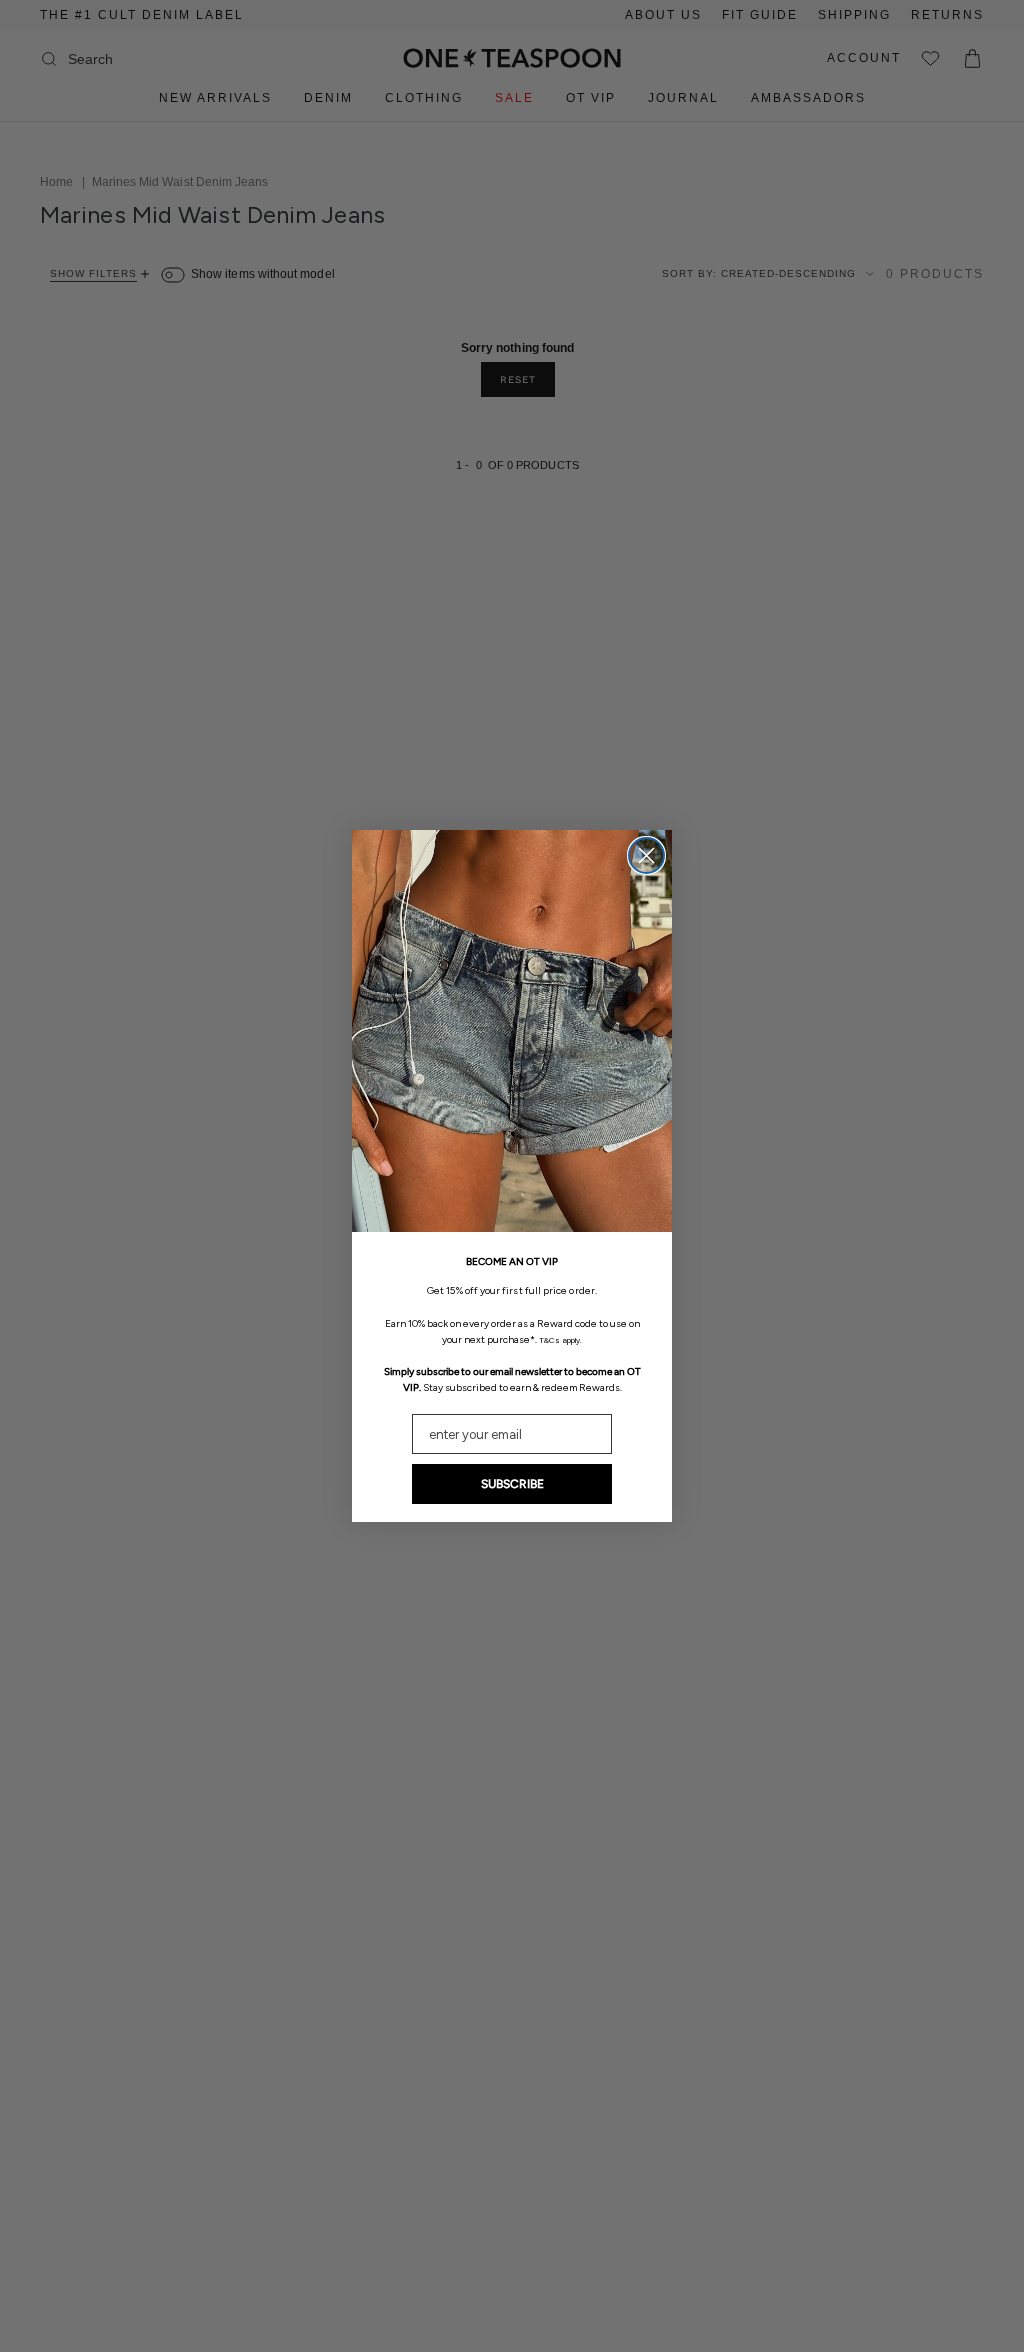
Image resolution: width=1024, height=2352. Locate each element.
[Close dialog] (646, 855)
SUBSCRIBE (512, 1484)
